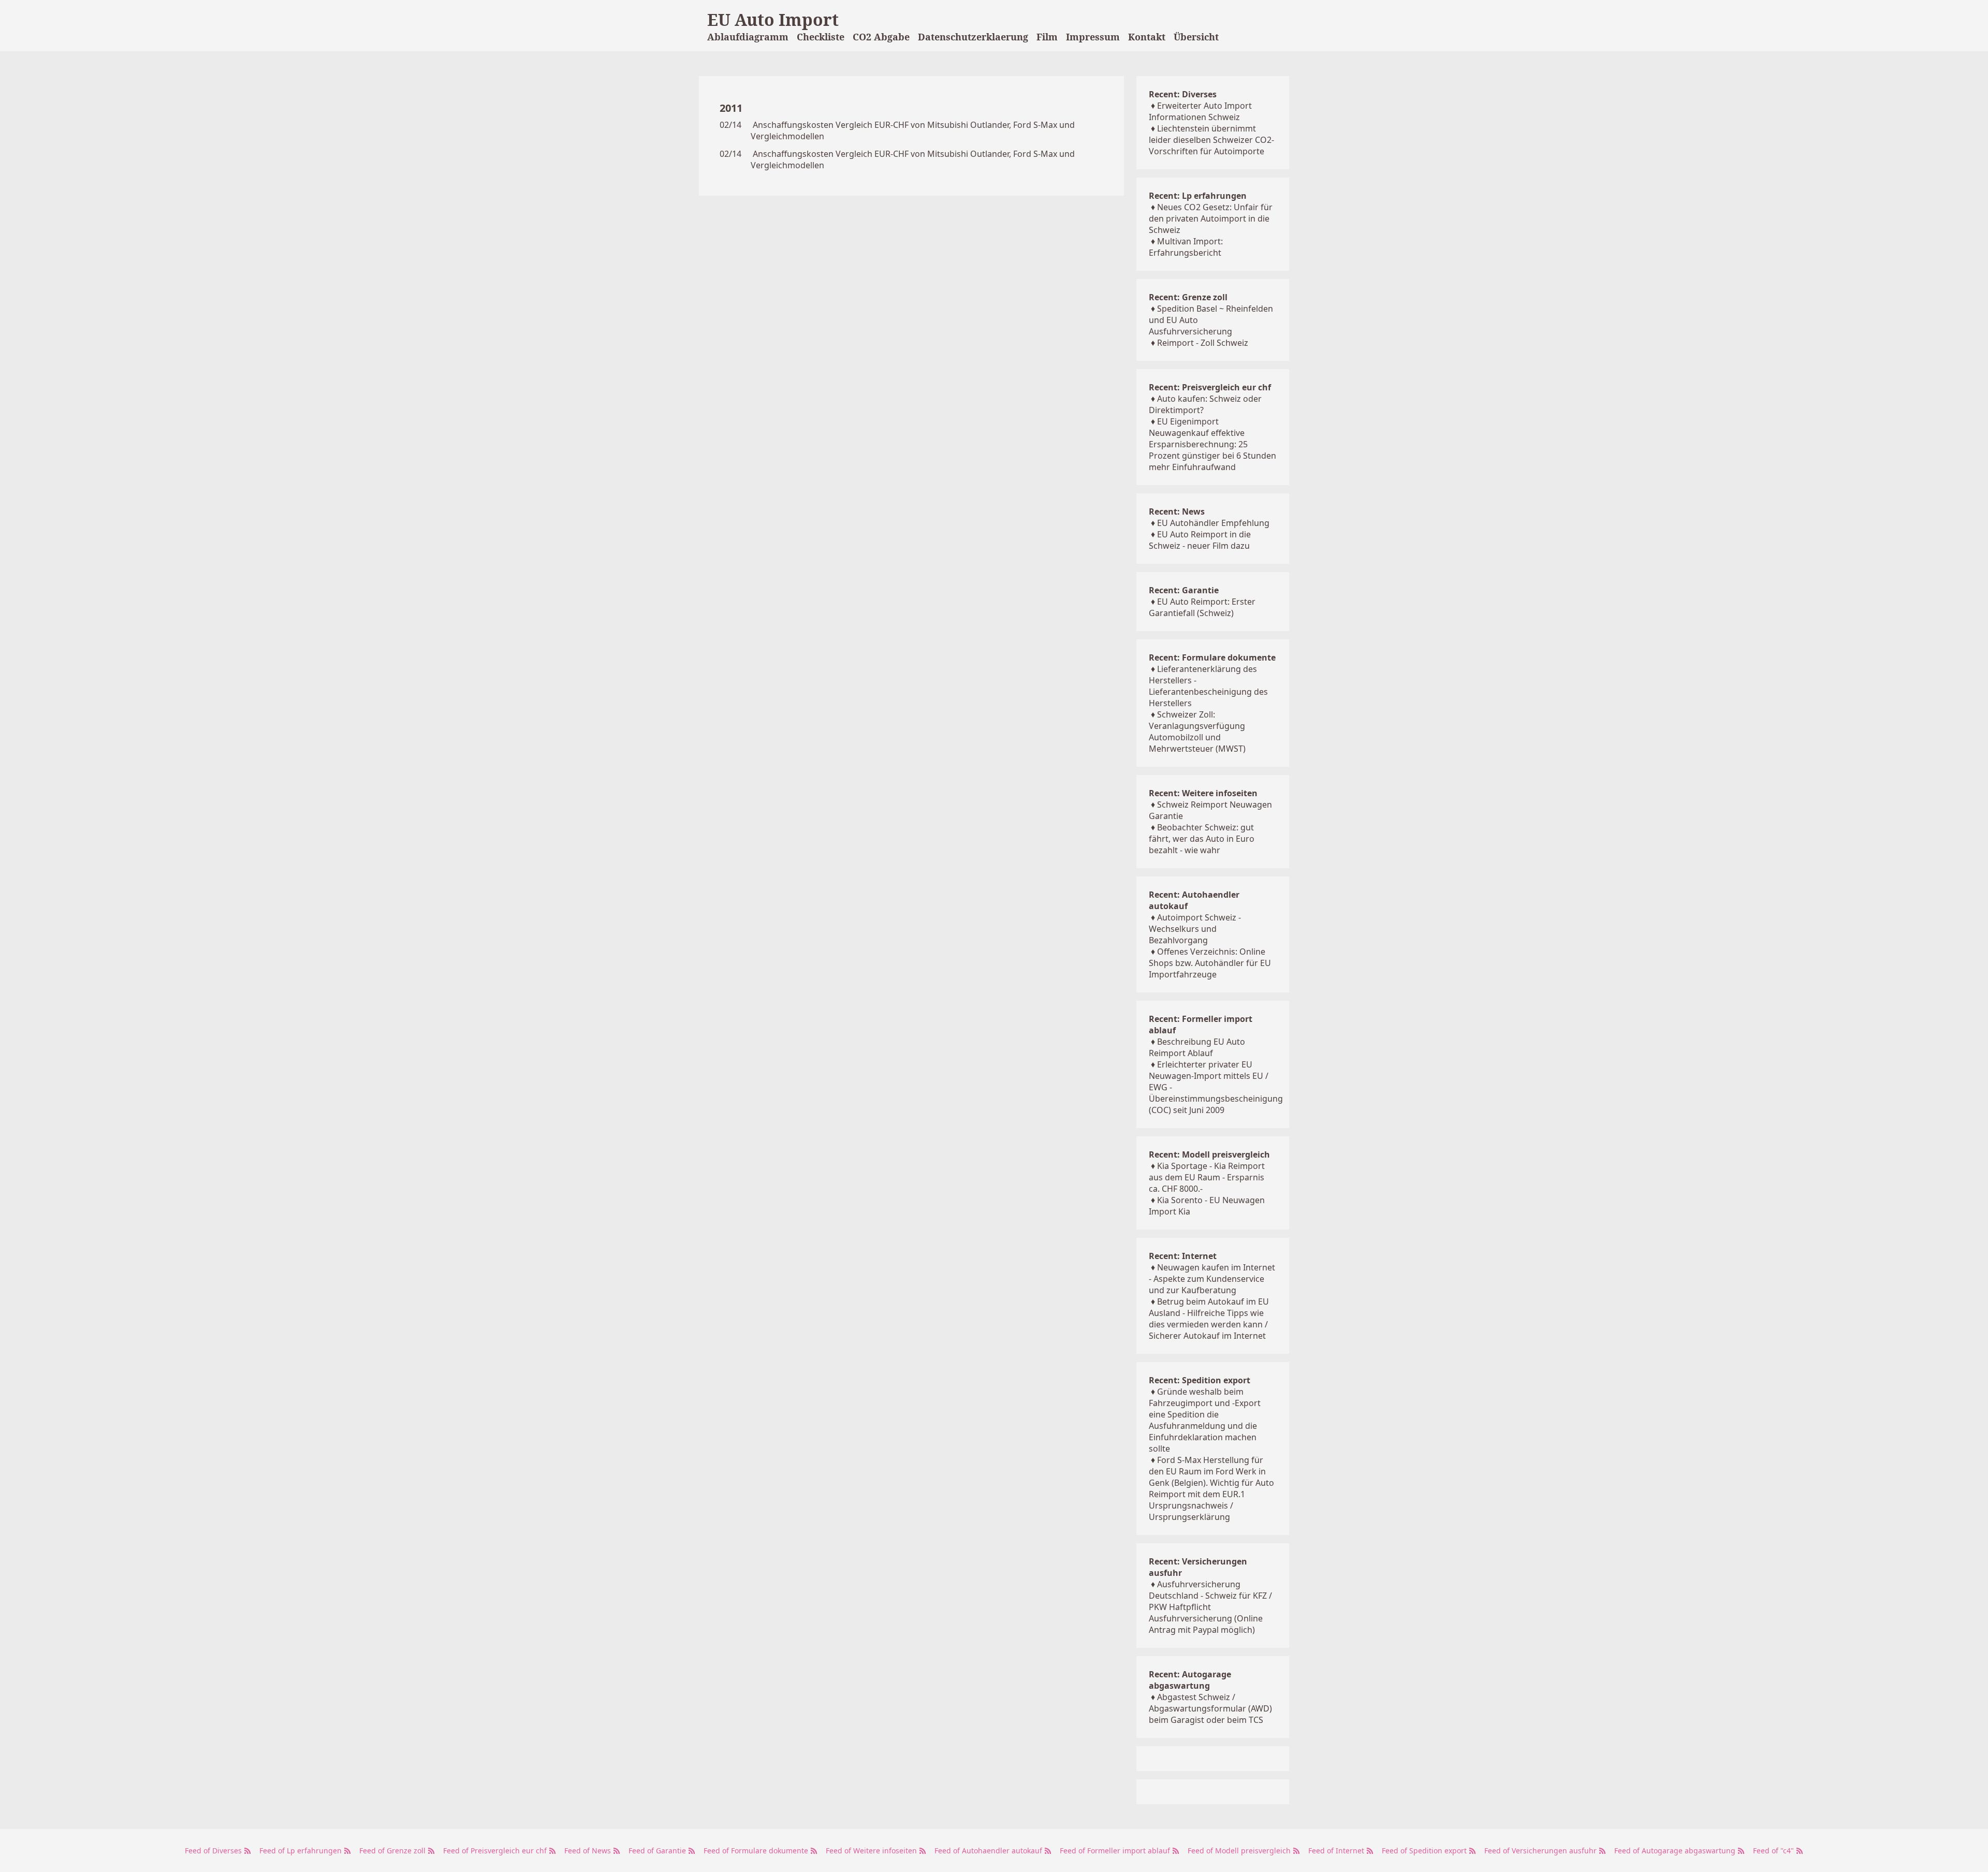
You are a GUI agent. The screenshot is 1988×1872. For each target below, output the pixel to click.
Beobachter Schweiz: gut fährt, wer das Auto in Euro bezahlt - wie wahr (1202, 839)
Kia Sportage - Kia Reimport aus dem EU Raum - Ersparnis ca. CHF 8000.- (1207, 1177)
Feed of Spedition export (1425, 1851)
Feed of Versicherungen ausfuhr (1541, 1851)
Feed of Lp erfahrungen (302, 1851)
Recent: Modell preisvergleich (1209, 1154)
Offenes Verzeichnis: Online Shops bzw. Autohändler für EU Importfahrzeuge (1210, 963)
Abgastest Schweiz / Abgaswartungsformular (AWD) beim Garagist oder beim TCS (1210, 1708)
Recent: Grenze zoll (1188, 297)
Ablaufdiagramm (748, 37)
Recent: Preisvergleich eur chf (1210, 387)
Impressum (1093, 37)
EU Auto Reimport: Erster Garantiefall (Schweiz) (1202, 607)
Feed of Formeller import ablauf (1116, 1851)
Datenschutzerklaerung (973, 37)
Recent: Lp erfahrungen (1198, 196)
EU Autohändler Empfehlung (1213, 523)
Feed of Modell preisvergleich (1240, 1851)
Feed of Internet (1337, 1851)
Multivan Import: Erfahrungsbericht (1186, 247)
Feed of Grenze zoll (393, 1851)
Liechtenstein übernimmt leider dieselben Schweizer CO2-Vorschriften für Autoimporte (1211, 140)
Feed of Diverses (214, 1851)
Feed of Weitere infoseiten (872, 1851)
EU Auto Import (773, 19)
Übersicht (1196, 37)
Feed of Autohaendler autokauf (989, 1851)
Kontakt (1147, 37)
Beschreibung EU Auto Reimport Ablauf (1197, 1047)
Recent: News (1177, 511)
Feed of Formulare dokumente (757, 1851)
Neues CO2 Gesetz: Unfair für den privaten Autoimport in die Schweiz (1211, 218)
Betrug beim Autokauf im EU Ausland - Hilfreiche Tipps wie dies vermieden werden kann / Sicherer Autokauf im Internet (1209, 1319)
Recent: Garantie (1184, 590)
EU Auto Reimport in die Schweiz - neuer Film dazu (1200, 540)
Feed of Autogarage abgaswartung (1676, 1851)
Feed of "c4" (1774, 1851)
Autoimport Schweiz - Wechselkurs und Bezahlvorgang (1195, 929)
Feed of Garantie (658, 1851)
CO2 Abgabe (881, 37)
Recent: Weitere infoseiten (1203, 793)
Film (1047, 37)
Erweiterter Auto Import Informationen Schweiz (1200, 111)
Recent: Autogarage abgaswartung (1190, 1680)
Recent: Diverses (1183, 94)
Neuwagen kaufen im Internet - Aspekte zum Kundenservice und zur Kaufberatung (1212, 1279)
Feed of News (589, 1851)
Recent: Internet (1183, 1256)
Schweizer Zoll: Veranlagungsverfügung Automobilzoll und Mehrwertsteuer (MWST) (1197, 732)
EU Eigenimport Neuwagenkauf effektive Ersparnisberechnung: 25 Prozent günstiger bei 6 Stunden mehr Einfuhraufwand (1212, 444)
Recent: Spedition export (1200, 1380)
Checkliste (821, 37)
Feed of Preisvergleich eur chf (496, 1851)
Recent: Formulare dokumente (1212, 657)
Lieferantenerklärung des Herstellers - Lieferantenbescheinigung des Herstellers (1208, 686)
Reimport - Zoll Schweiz (1203, 343)
